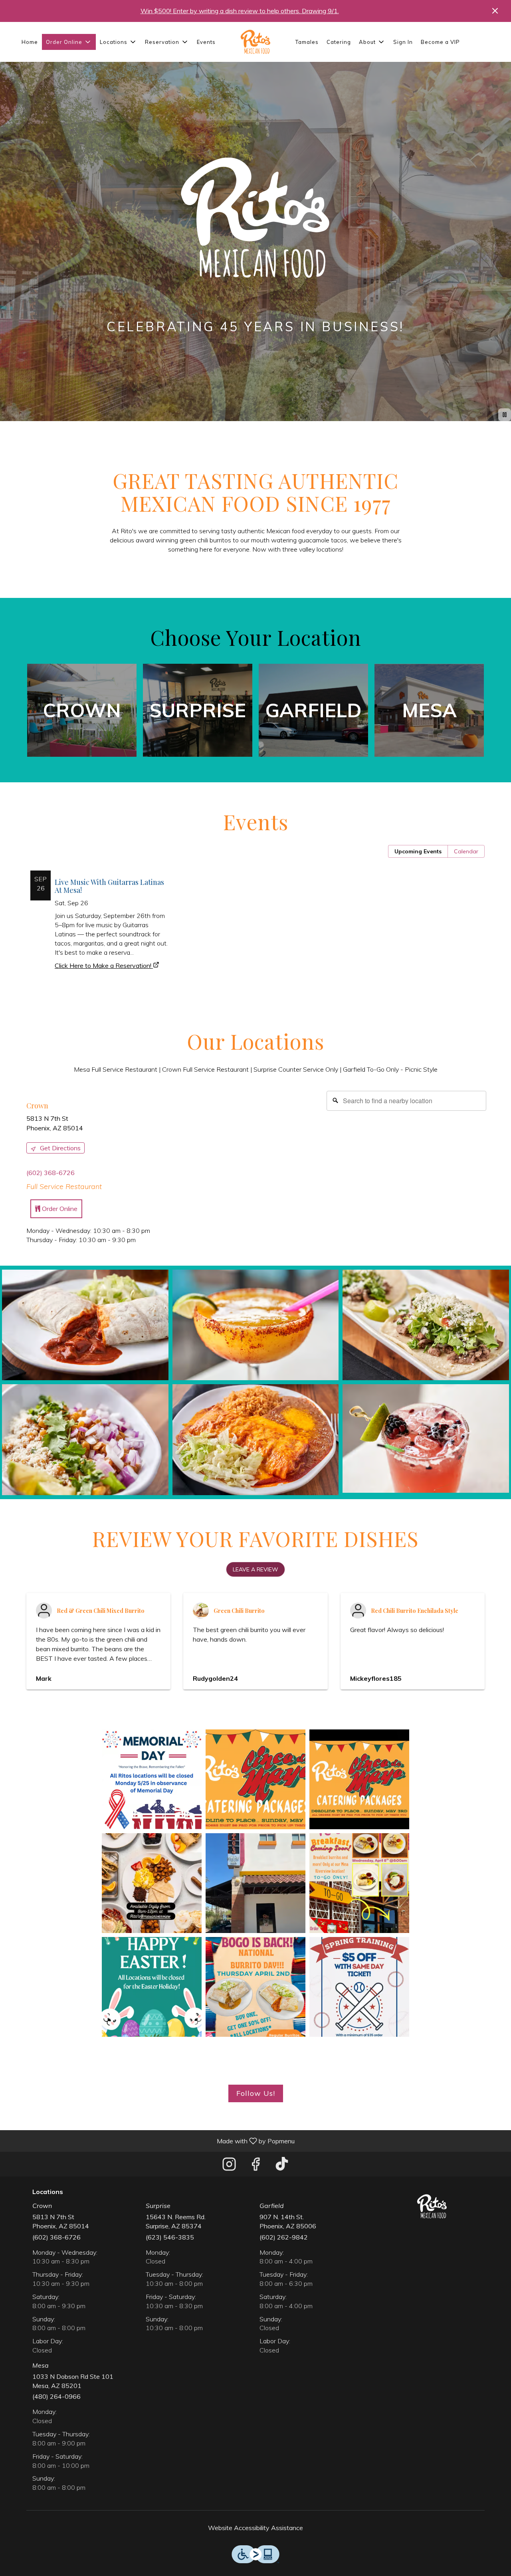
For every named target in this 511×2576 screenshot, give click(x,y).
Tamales (307, 42)
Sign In (403, 42)
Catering (339, 42)
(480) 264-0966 (56, 2396)
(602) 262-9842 (284, 2237)
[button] (69, 42)
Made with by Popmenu (150, 2141)
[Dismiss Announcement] (495, 11)
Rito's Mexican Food (432, 2206)
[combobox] (406, 1101)
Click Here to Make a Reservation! (103, 966)
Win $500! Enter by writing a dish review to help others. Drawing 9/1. (240, 11)
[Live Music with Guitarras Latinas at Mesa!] (99, 906)
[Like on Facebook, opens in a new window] (255, 2166)
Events (206, 42)
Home (30, 42)
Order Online (59, 1209)
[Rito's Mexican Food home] (255, 42)
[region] (354, 1166)
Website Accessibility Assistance (255, 2528)
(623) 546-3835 (170, 2237)
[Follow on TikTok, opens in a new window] (282, 2166)
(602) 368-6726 (56, 2237)
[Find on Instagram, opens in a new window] (229, 2166)
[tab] (418, 851)
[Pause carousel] (505, 415)
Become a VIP (440, 42)
